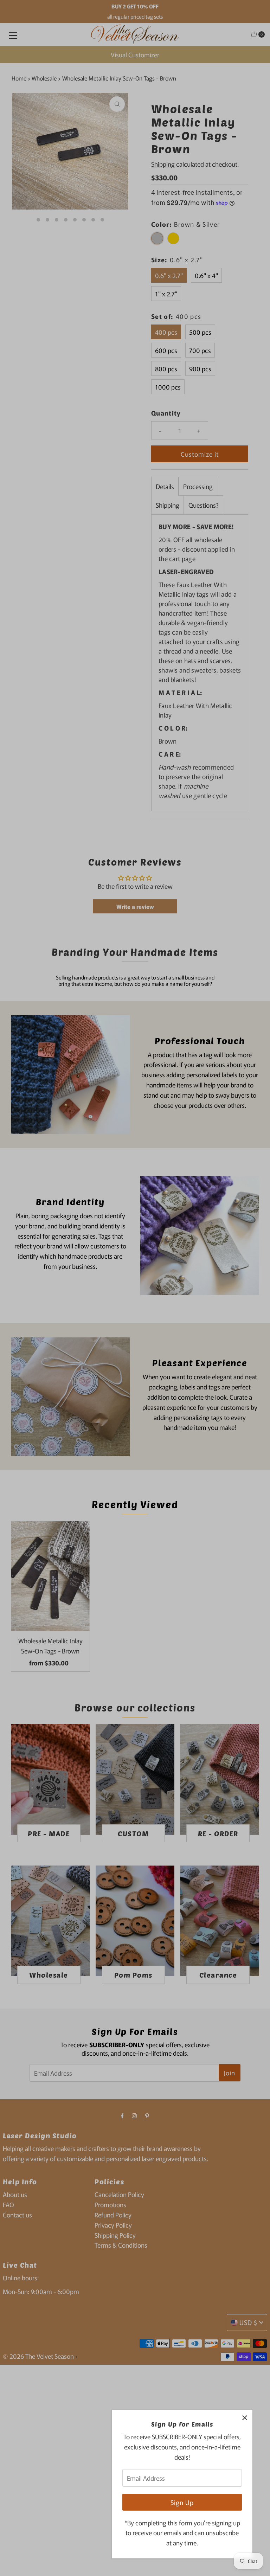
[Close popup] (245, 2418)
